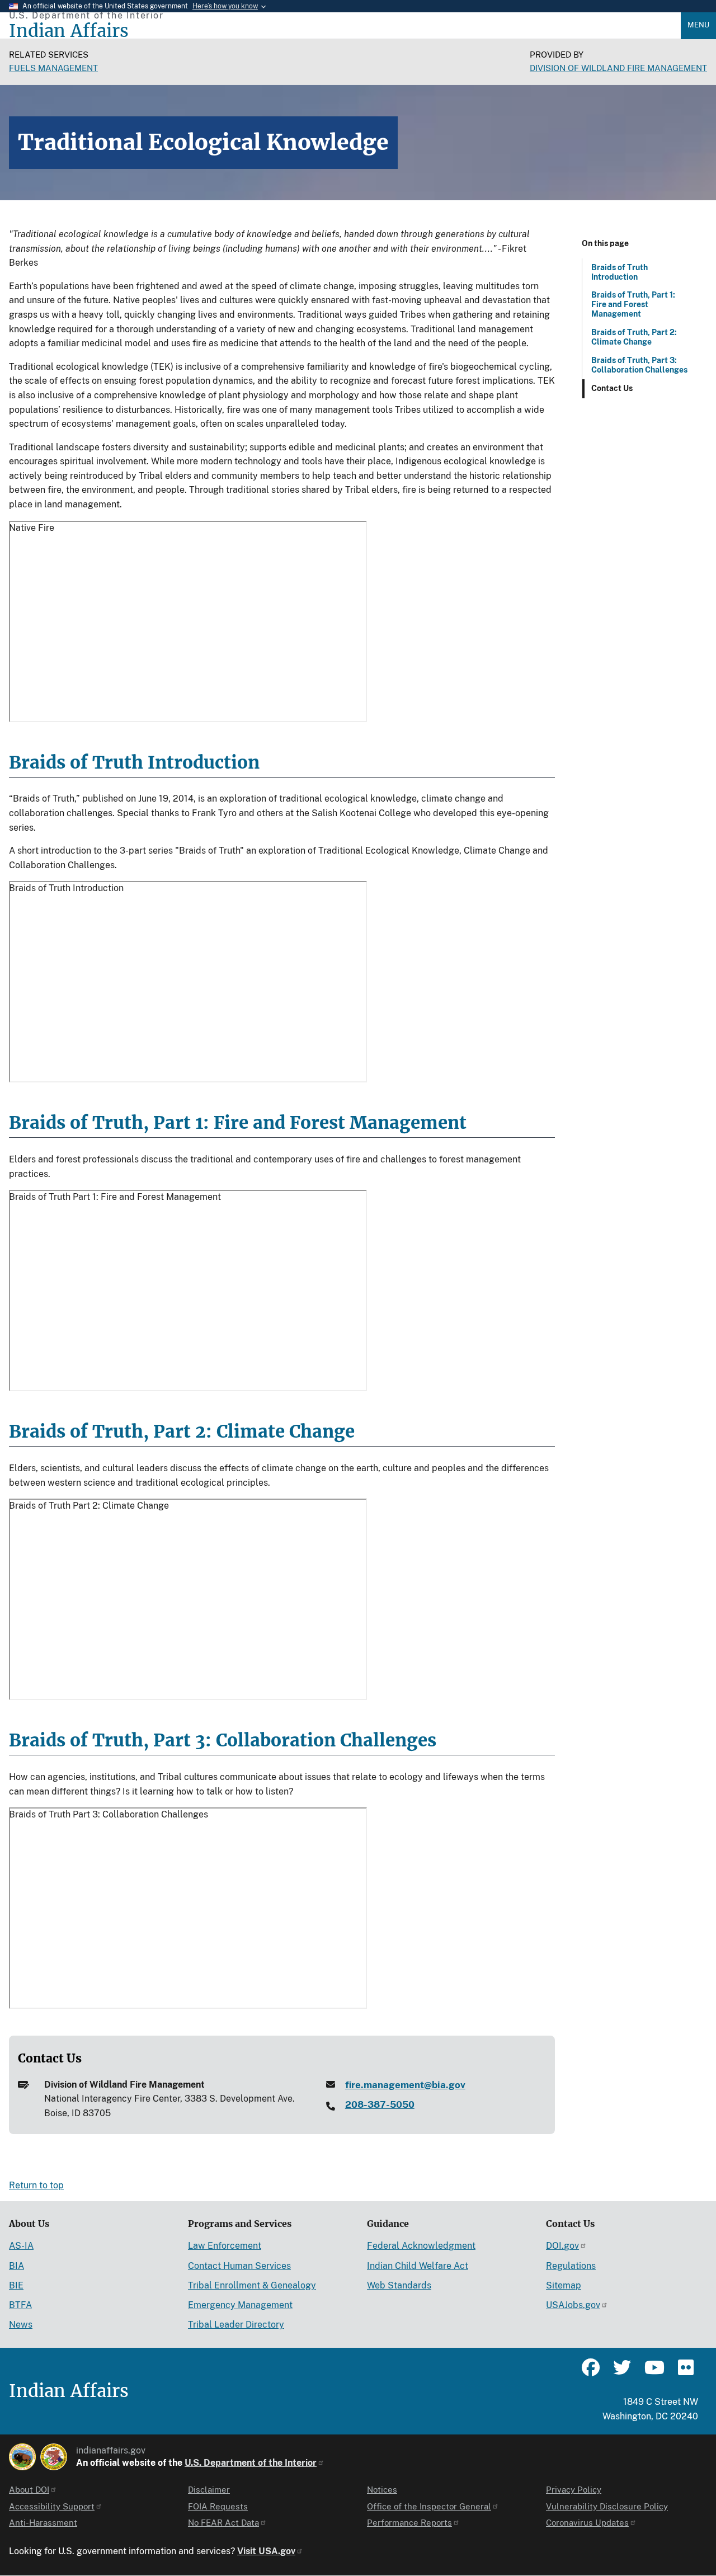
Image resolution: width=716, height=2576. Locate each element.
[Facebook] (591, 2372)
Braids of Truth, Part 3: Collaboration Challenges (639, 365)
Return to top (36, 2185)
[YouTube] (653, 2372)
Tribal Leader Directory (236, 2325)
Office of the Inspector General (429, 2506)
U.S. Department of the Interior (251, 2463)
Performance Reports (409, 2523)
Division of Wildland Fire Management (618, 68)
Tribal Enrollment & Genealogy (252, 2285)
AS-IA (21, 2246)
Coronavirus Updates (587, 2523)
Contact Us (612, 388)
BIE (16, 2285)
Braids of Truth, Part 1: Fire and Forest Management (633, 304)
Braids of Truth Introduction (620, 272)
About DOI (29, 2490)
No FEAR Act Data (223, 2523)
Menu (698, 25)
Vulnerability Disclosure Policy (607, 2506)
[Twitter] (622, 2372)
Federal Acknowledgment (421, 2246)
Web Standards (399, 2285)
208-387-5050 (380, 2104)
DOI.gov (562, 2246)
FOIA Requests (218, 2506)
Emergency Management (240, 2305)
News (21, 2325)
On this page (605, 243)
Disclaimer (209, 2490)
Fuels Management (53, 68)
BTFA (20, 2305)
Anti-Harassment (43, 2523)
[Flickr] (685, 2372)
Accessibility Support (52, 2506)
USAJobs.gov (573, 2305)
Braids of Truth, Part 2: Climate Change (634, 337)
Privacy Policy (574, 2490)
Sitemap (564, 2285)
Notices (382, 2490)
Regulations (571, 2266)
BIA (17, 2266)
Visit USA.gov (266, 2551)
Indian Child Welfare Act (418, 2266)
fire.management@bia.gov (405, 2085)
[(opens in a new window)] (22, 2457)
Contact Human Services (239, 2266)
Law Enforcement (225, 2246)
